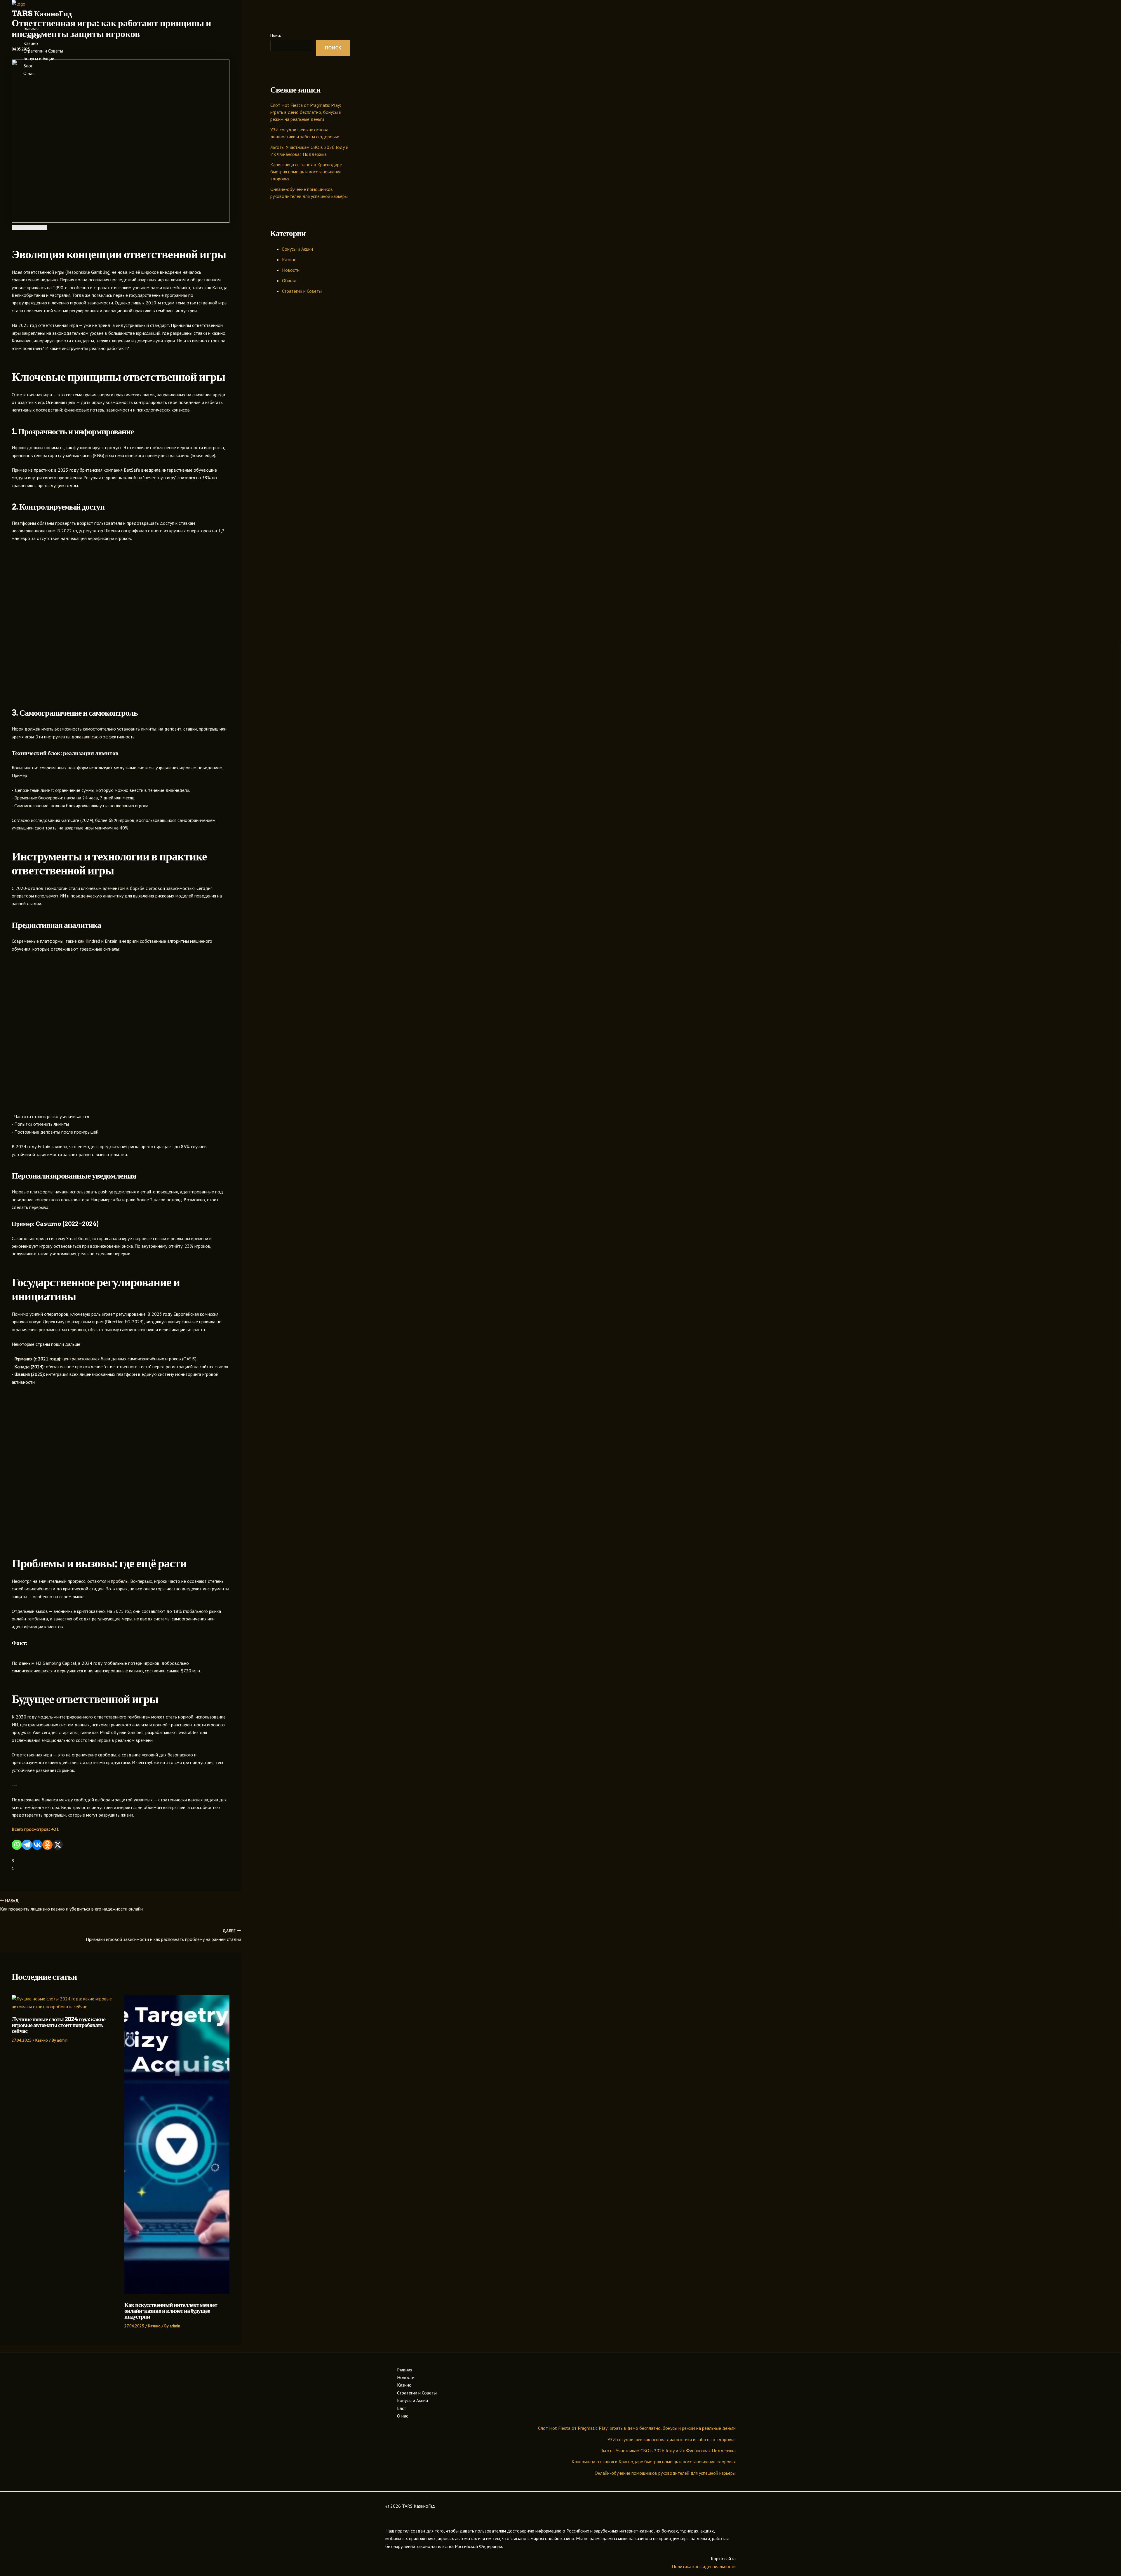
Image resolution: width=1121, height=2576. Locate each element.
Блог (28, 66)
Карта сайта (723, 2558)
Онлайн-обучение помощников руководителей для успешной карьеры (665, 2473)
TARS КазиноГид (42, 14)
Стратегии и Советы (43, 51)
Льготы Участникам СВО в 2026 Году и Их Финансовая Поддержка (668, 2450)
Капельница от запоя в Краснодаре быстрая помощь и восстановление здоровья (306, 172)
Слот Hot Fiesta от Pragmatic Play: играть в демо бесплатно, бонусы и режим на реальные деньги (306, 112)
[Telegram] (27, 1845)
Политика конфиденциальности (704, 2566)
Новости (32, 36)
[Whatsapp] (17, 1845)
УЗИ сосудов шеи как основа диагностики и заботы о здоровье (672, 2439)
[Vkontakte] (37, 1845)
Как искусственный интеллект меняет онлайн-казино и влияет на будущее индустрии (171, 2311)
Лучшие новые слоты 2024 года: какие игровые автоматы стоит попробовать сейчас (59, 2025)
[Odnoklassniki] (47, 1845)
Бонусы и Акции (39, 58)
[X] (58, 1845)
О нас (29, 73)
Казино (31, 43)
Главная (31, 28)
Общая (289, 280)
